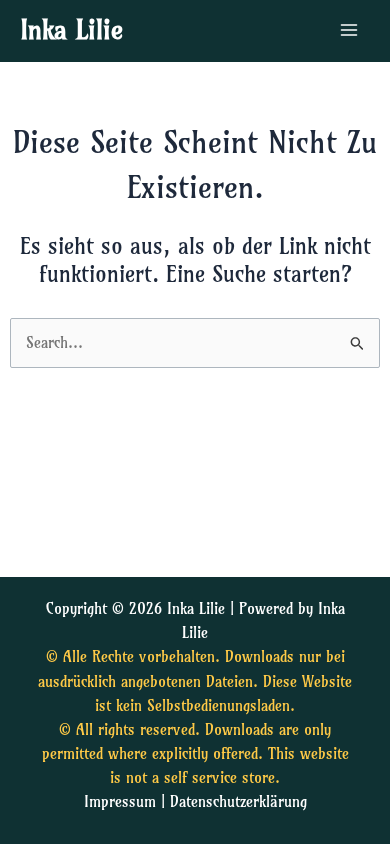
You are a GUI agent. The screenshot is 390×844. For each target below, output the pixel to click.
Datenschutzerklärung (238, 802)
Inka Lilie (71, 30)
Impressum (120, 802)
